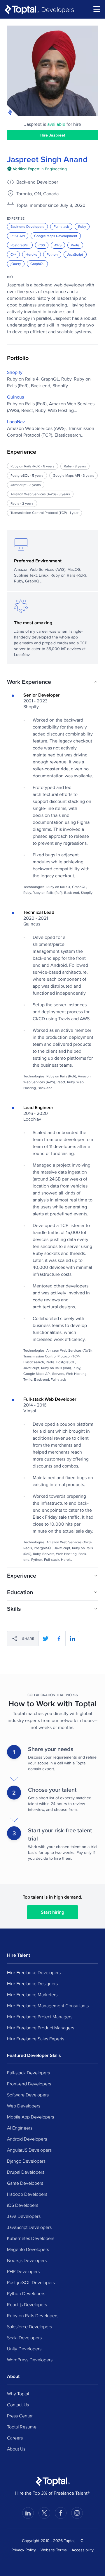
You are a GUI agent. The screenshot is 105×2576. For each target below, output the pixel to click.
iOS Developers (23, 2205)
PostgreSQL (20, 245)
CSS (42, 245)
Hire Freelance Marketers (32, 1994)
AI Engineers (20, 2128)
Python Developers (26, 2293)
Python (52, 254)
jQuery (16, 264)
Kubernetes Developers (31, 2238)
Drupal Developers (26, 2172)
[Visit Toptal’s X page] (44, 2513)
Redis (75, 245)
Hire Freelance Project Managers (40, 2017)
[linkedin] (72, 1639)
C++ (13, 254)
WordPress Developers (30, 2360)
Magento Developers (28, 2249)
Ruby (82, 226)
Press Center (20, 2416)
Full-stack (61, 226)
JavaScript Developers (29, 2227)
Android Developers (27, 2139)
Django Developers (26, 2161)
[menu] (97, 9)
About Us (16, 2449)
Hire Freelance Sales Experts (36, 2039)
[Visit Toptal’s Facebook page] (61, 2513)
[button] (52, 682)
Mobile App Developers (30, 2117)
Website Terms (54, 2550)
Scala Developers (24, 2338)
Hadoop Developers (27, 2194)
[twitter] (45, 1639)
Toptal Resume (22, 2427)
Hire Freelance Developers (34, 1972)
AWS (58, 245)
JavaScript (75, 254)
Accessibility (83, 2550)
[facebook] (59, 1639)
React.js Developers (27, 2304)
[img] (37, 169)
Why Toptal (18, 2394)
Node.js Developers (27, 2260)
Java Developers (24, 2216)
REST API (18, 236)
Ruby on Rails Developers (33, 2315)
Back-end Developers (27, 226)
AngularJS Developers (29, 2150)
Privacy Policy (24, 2550)
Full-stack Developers (28, 2073)
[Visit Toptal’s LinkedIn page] (28, 2513)
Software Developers (28, 2095)
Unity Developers (24, 2349)
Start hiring (52, 1912)
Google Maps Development (56, 236)
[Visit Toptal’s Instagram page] (77, 2513)
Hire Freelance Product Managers (41, 2028)
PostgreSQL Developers (31, 2282)
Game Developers (25, 2183)
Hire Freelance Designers (32, 1983)
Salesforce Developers (29, 2326)
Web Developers (24, 2106)
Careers (15, 2438)
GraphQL (37, 264)
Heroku (32, 254)
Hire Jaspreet (53, 135)
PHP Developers (23, 2271)
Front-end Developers (29, 2084)
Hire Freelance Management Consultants (48, 2005)
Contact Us (18, 2405)
